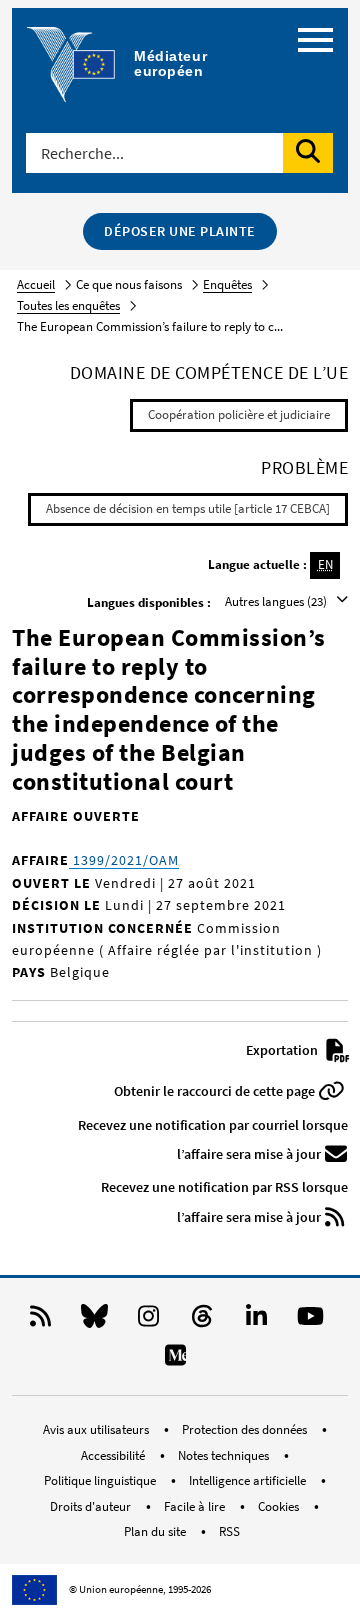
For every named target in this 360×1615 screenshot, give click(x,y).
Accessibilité (114, 1455)
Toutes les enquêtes (68, 305)
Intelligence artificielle (249, 1480)
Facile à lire (196, 1506)
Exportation (283, 1050)
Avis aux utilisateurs (97, 1429)
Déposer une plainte (180, 231)
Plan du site (156, 1531)
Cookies (280, 1506)
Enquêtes (227, 284)
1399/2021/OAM (124, 860)
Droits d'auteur (92, 1506)
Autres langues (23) (277, 601)
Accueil (36, 284)
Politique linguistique (101, 1480)
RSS (229, 1531)
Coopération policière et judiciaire (239, 414)
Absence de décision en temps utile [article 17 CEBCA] (188, 508)
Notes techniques (225, 1455)
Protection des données (246, 1429)
